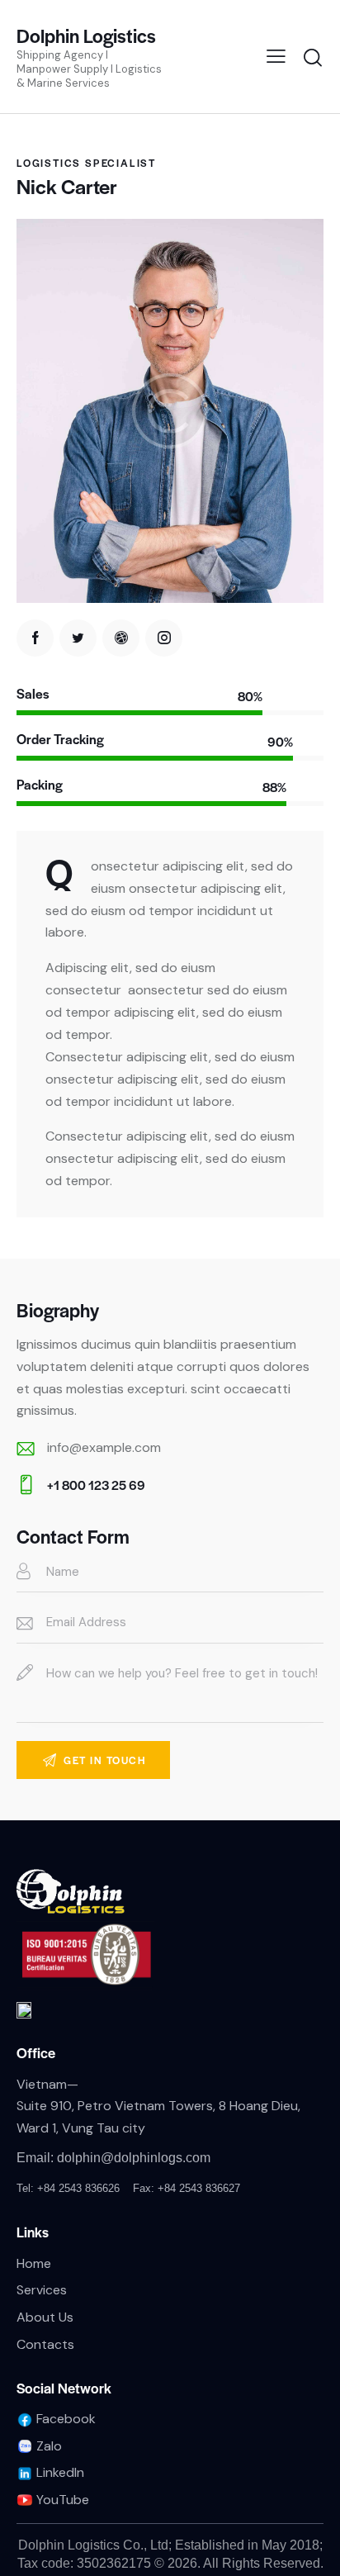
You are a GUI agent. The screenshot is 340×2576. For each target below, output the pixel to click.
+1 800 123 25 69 (96, 1485)
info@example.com (104, 1447)
